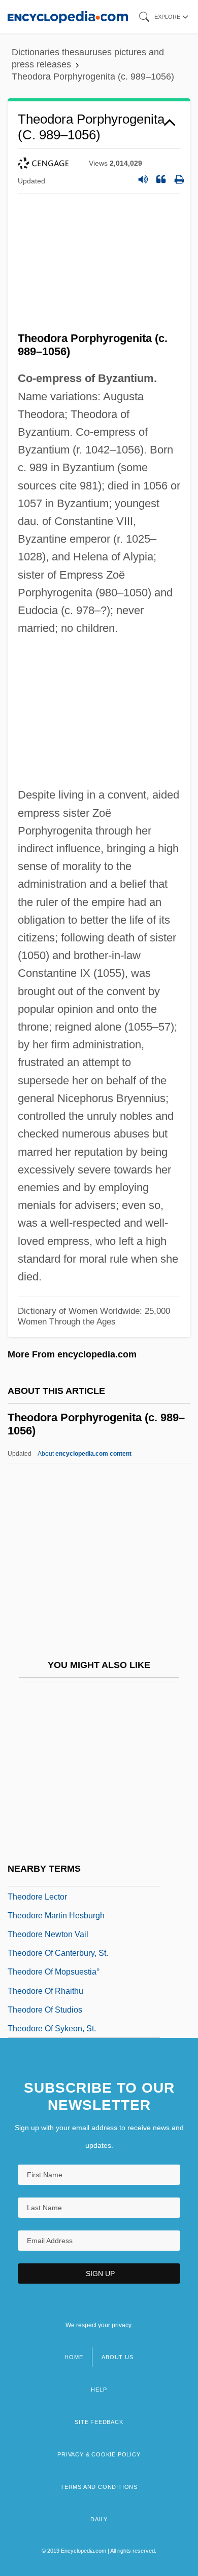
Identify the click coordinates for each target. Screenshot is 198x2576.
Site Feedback (99, 2422)
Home (74, 2357)
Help (99, 2390)
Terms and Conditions (99, 2487)
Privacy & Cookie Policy (99, 2454)
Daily (99, 2519)
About (85, 1454)
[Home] (68, 16)
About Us (117, 2357)
